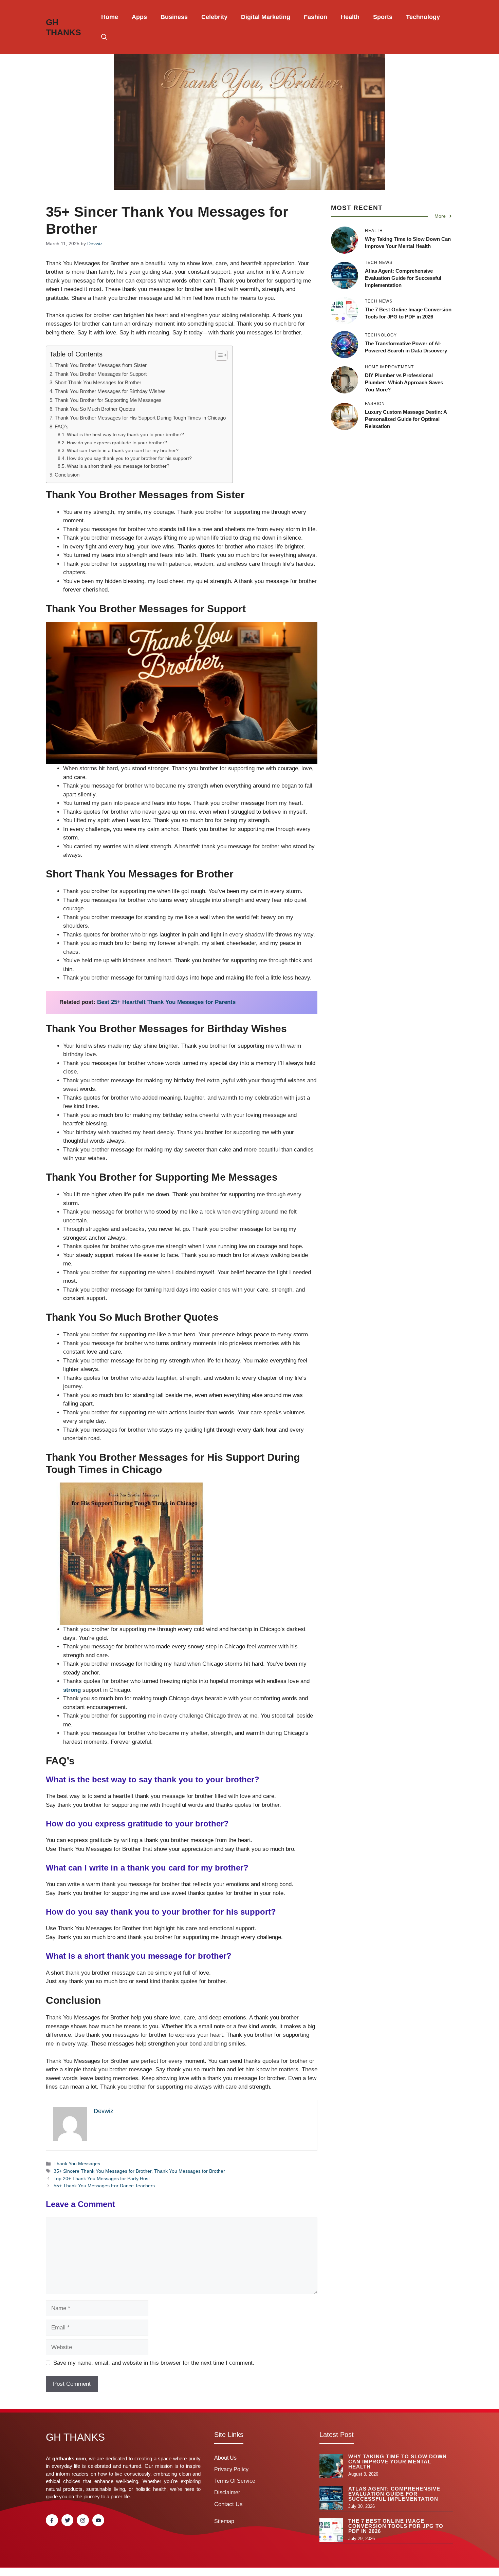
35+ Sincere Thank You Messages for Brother (103, 2171)
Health (350, 17)
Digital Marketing (266, 17)
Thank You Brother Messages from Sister (101, 365)
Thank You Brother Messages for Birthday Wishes (110, 391)
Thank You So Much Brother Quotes (95, 409)
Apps (139, 17)
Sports (383, 17)
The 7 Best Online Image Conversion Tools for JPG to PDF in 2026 (396, 2526)
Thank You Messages (77, 2164)
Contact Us (228, 2504)
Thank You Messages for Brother (190, 2171)
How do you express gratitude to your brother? (117, 443)
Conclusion (67, 475)
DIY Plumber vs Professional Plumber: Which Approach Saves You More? (404, 382)
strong (72, 1690)
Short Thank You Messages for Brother (98, 382)
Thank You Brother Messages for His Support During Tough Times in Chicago (140, 418)
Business (174, 17)
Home (110, 17)
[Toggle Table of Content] (218, 355)
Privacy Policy (231, 2469)
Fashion (316, 17)
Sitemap (224, 2521)
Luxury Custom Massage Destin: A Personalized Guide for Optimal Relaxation (406, 419)
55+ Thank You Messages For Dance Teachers (104, 2186)
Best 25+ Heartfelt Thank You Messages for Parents (166, 1002)
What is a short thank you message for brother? (118, 466)
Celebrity (214, 17)
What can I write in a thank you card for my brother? (123, 451)
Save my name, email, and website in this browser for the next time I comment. (154, 2363)
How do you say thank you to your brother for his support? (129, 458)
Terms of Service (235, 2481)
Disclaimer (227, 2492)
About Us (225, 2458)
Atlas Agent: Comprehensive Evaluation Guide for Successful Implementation (403, 278)
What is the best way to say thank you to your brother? (125, 435)
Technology (423, 17)
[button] (104, 37)
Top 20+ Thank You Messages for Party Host (102, 2178)
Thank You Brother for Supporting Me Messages (108, 400)
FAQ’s (62, 427)
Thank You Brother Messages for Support (101, 374)
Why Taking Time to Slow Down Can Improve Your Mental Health (398, 2462)
